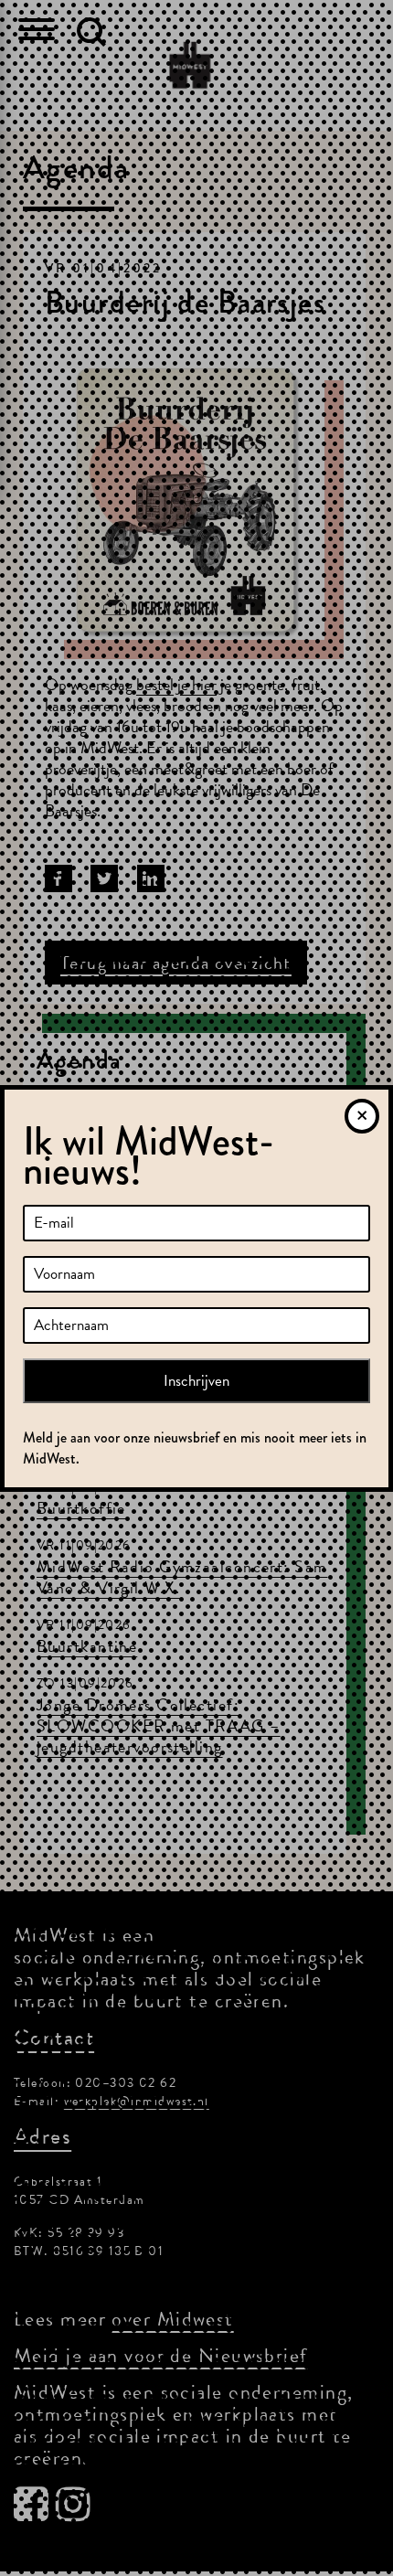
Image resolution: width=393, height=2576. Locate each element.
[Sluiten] (362, 1116)
